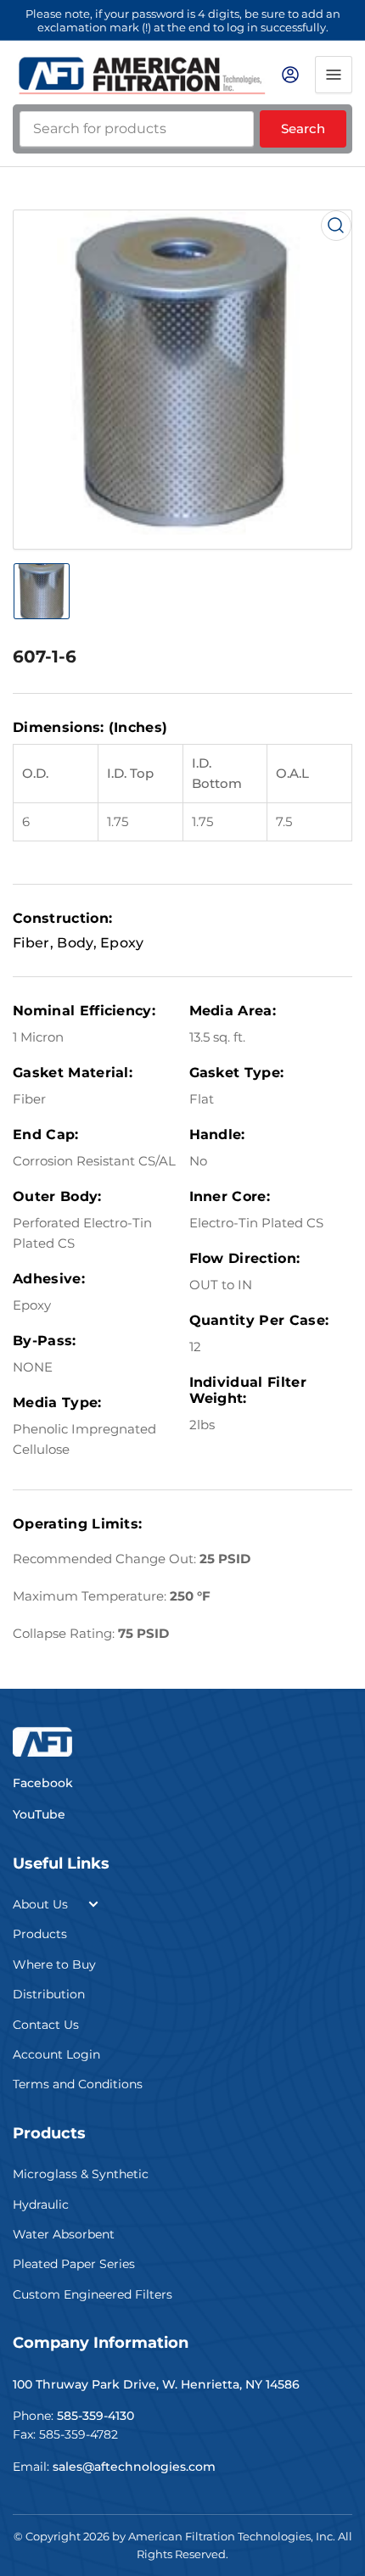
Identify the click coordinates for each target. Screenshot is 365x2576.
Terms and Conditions (78, 2084)
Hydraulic (41, 2204)
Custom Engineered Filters (93, 2294)
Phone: (73, 2416)
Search (303, 129)
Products (40, 1934)
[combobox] (137, 129)
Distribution (49, 1994)
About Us (40, 1904)
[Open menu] (334, 75)
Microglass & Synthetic (81, 2174)
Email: (114, 2467)
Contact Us (46, 2025)
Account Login (56, 2054)
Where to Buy (54, 1964)
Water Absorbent (64, 2234)
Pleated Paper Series (74, 2264)
